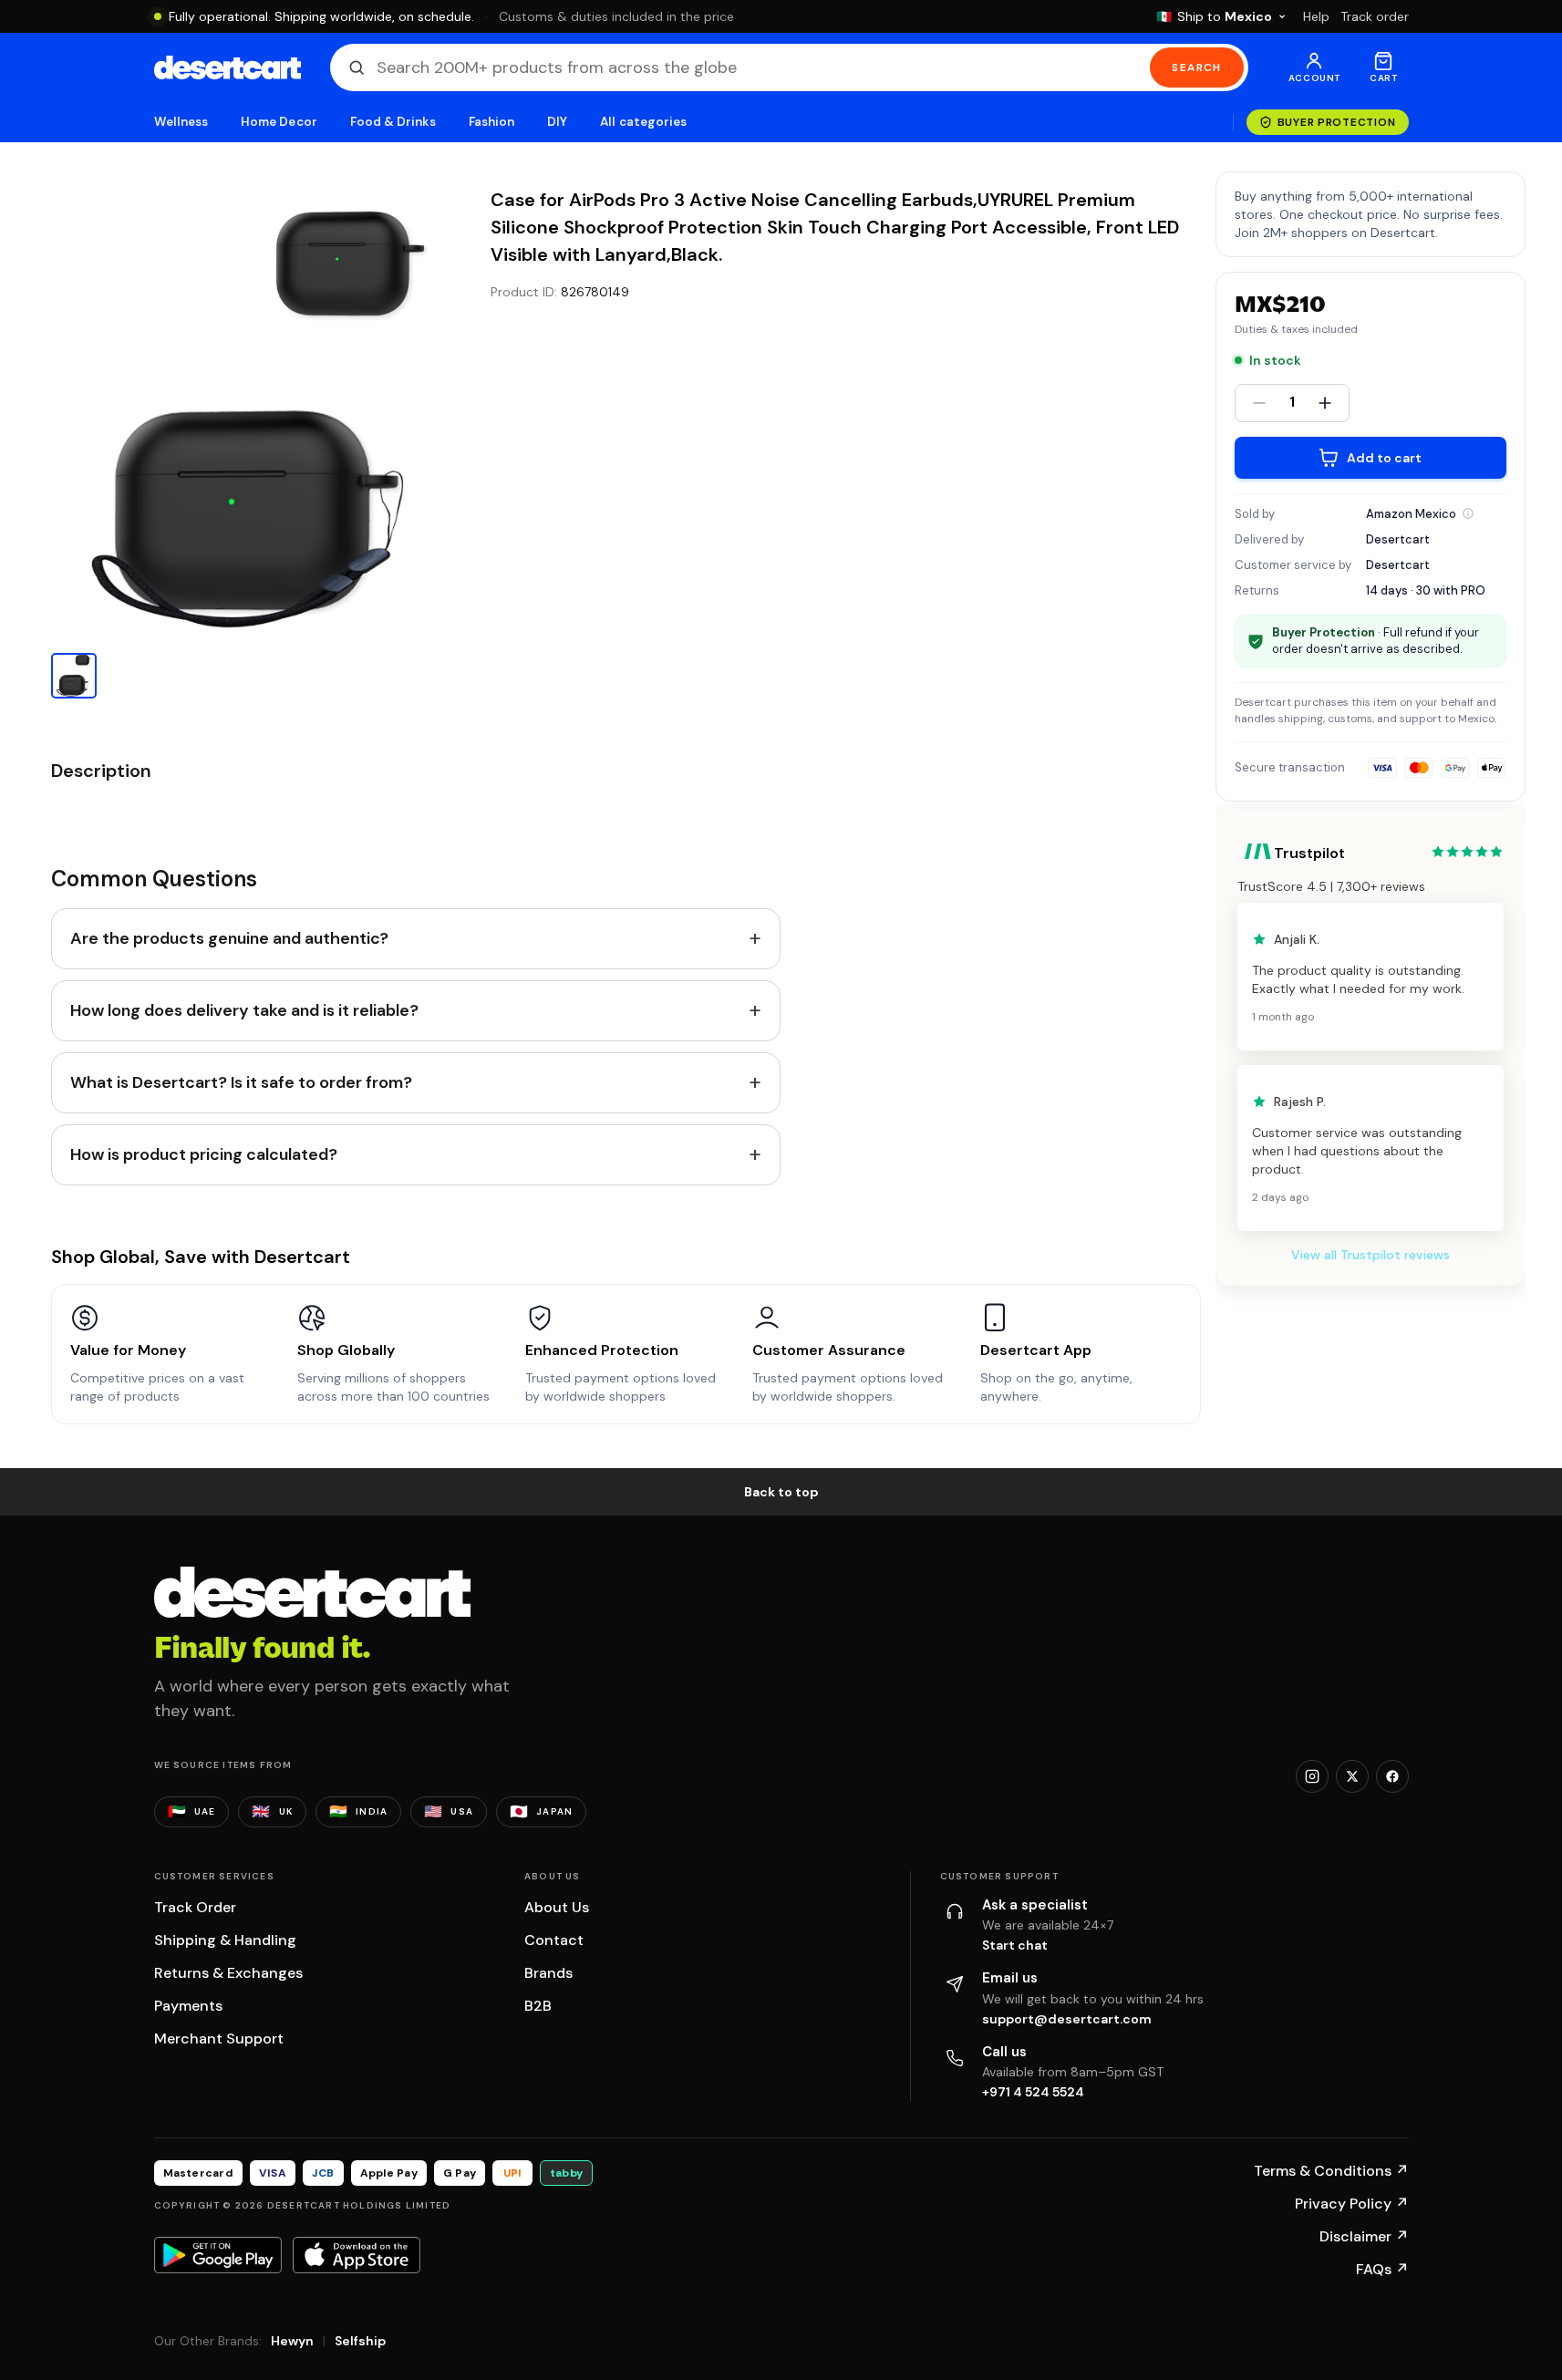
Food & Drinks (393, 122)
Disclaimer (1364, 2236)
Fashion (491, 122)
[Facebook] (1392, 1776)
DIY (557, 122)
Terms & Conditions (1331, 2171)
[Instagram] (1312, 1776)
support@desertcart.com (1067, 2019)
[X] (1352, 1776)
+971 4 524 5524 (1033, 2092)
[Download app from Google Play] (218, 2255)
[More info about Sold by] (1468, 513)
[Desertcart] (228, 67)
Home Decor (279, 122)
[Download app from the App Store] (357, 2255)
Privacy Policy (1352, 2204)
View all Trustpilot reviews (1371, 1255)
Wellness (181, 122)
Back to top (781, 1492)
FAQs (1382, 2269)
